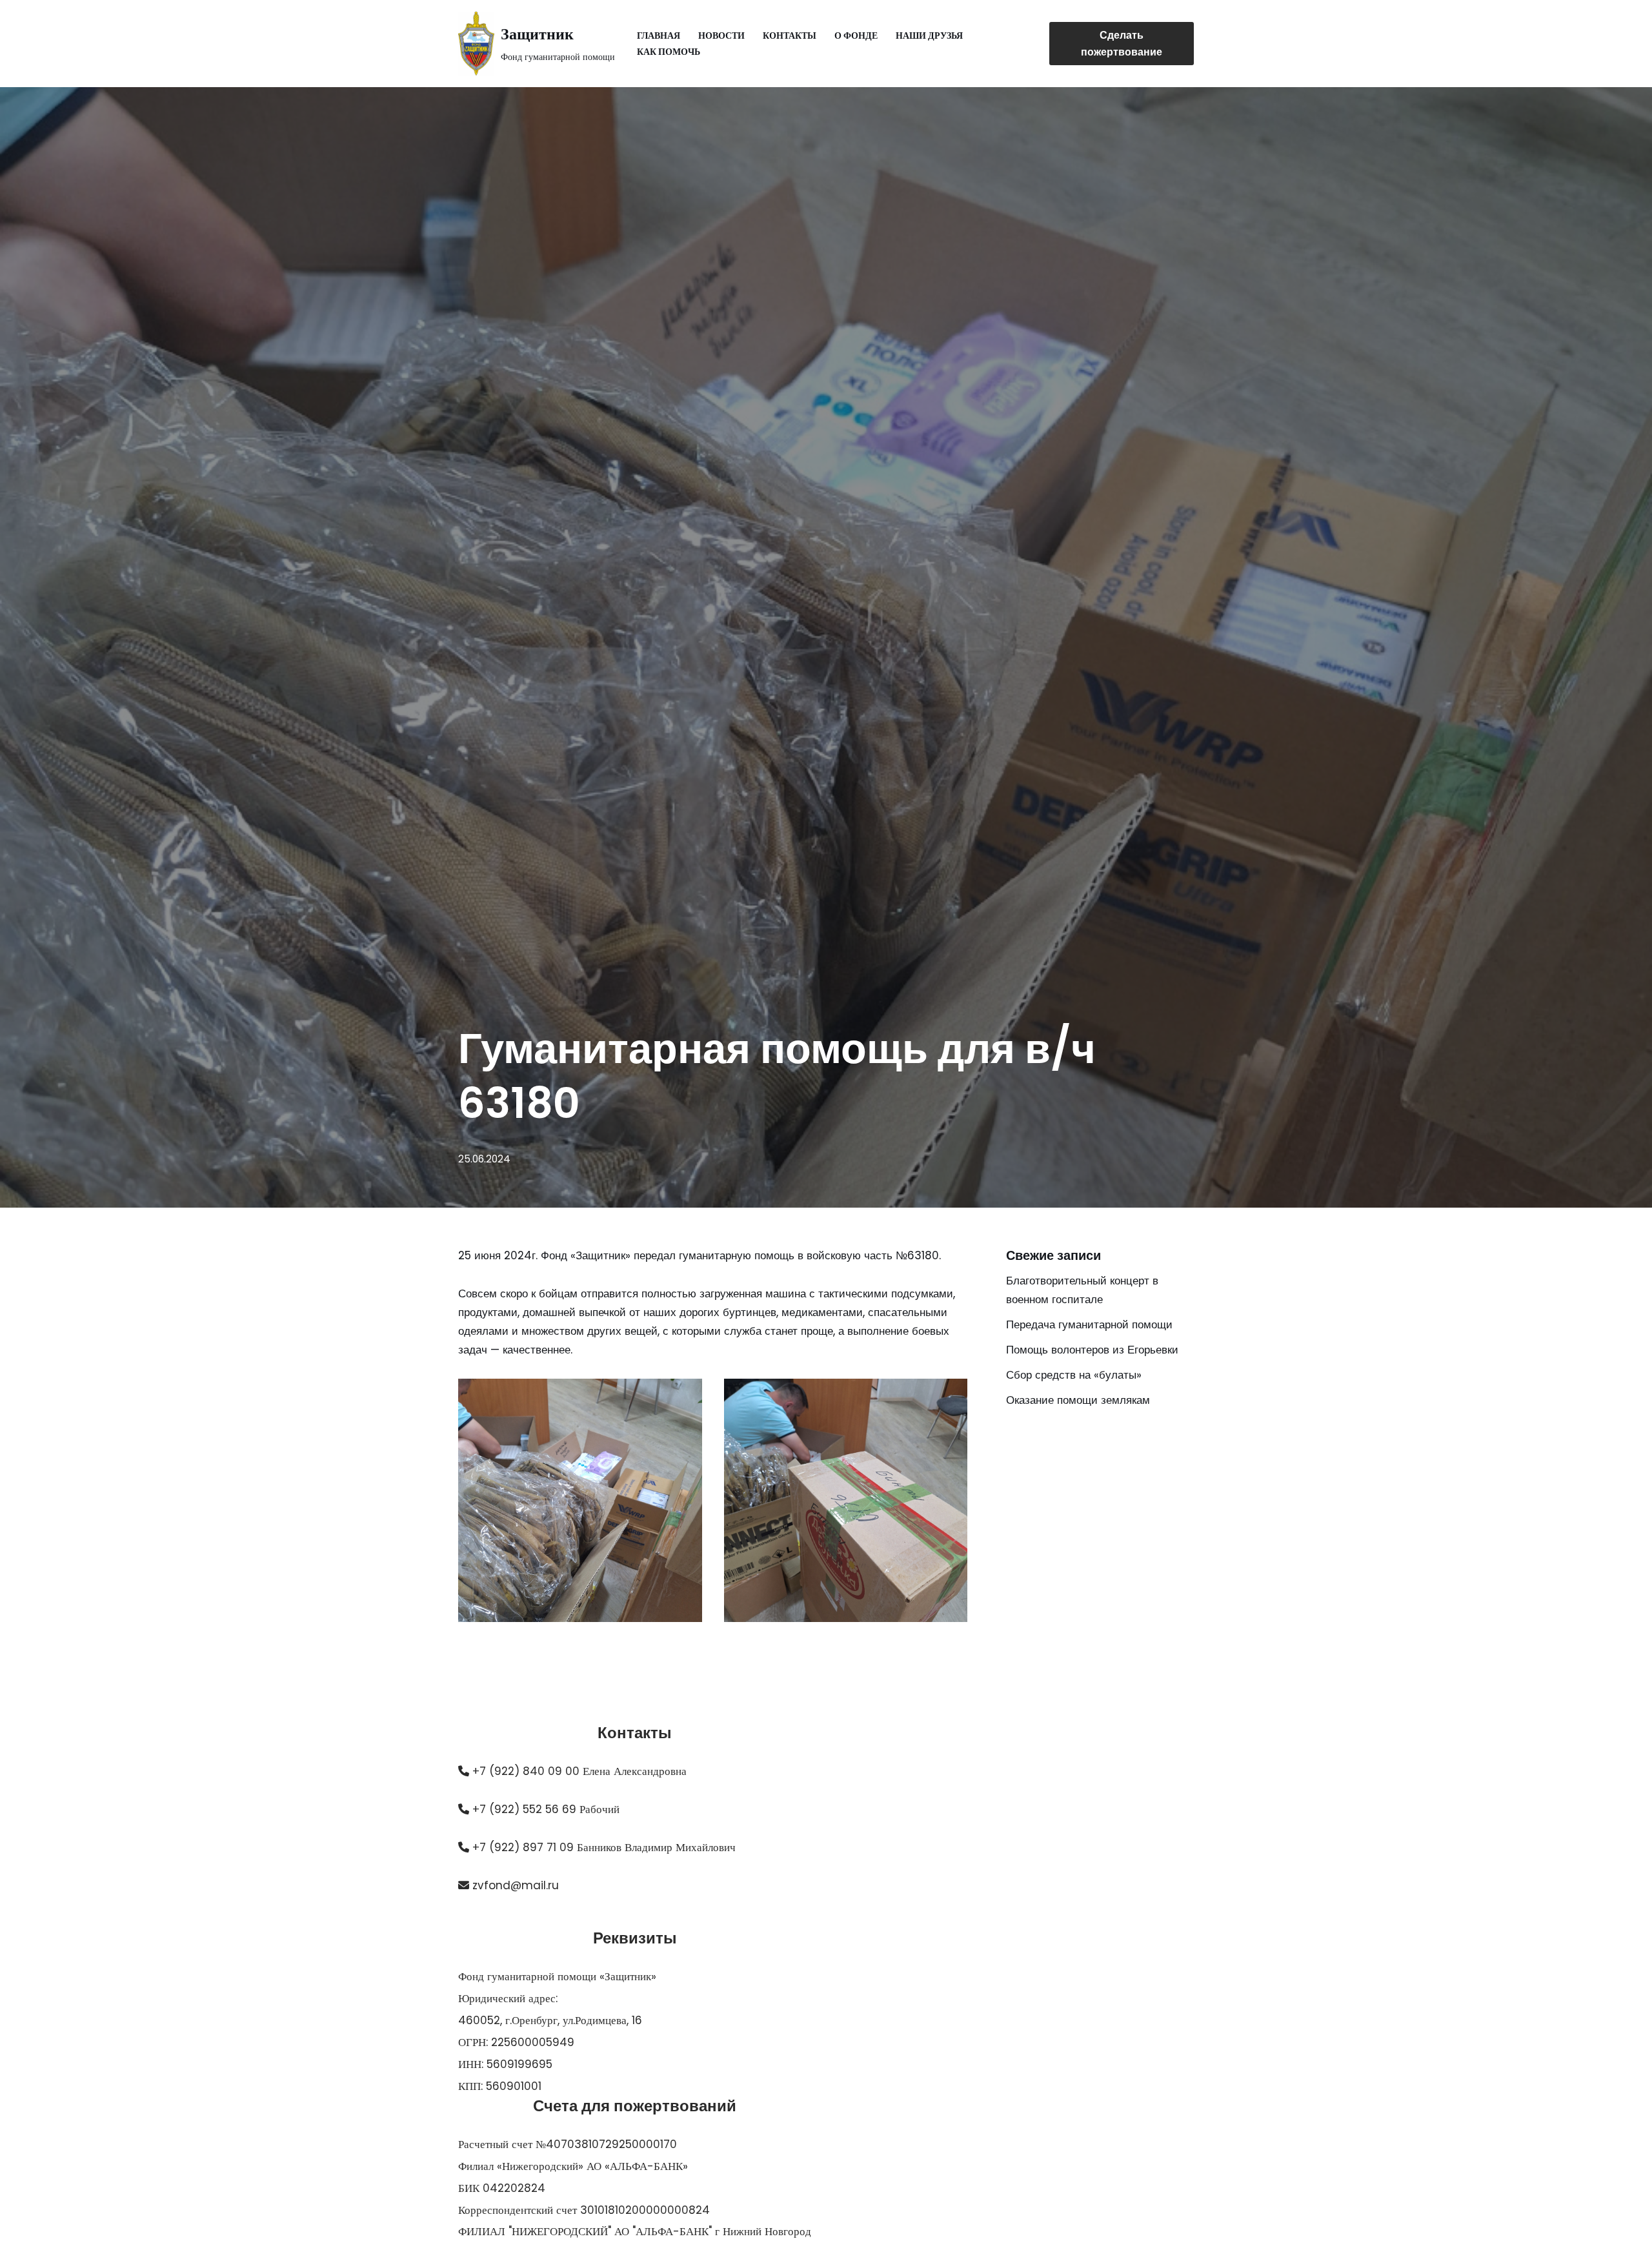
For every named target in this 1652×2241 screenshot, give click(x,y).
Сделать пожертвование (1122, 44)
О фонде (856, 36)
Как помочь (669, 52)
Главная (659, 36)
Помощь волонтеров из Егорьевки (1092, 1350)
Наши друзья (929, 36)
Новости (721, 36)
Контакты (790, 36)
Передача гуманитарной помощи (1089, 1324)
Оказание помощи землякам (1078, 1400)
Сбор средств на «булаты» (1074, 1375)
